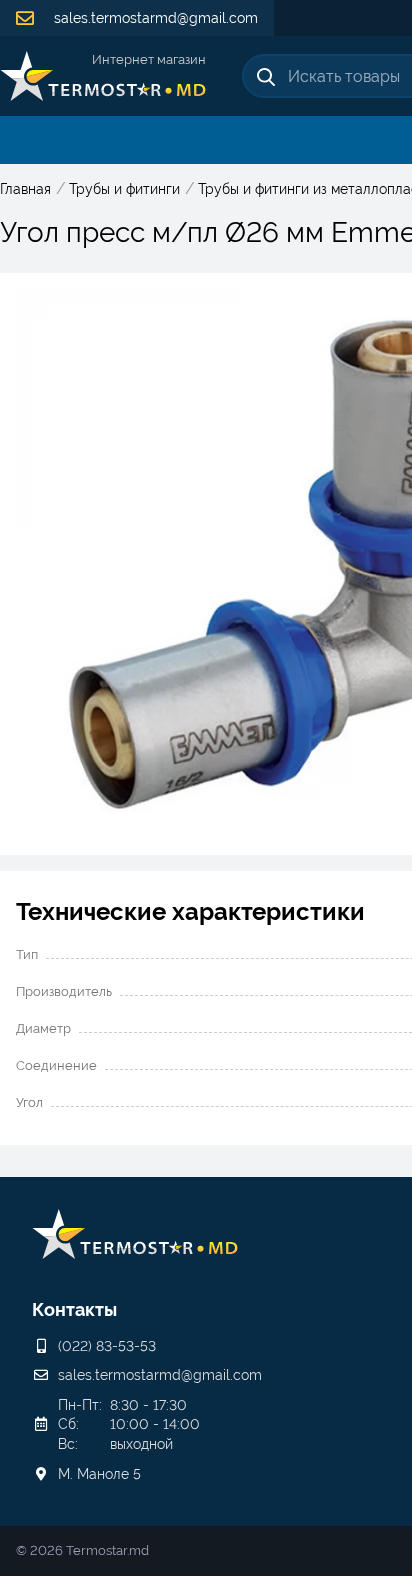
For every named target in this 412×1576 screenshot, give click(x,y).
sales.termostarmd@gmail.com (154, 18)
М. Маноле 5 (99, 1474)
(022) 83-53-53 (107, 1346)
